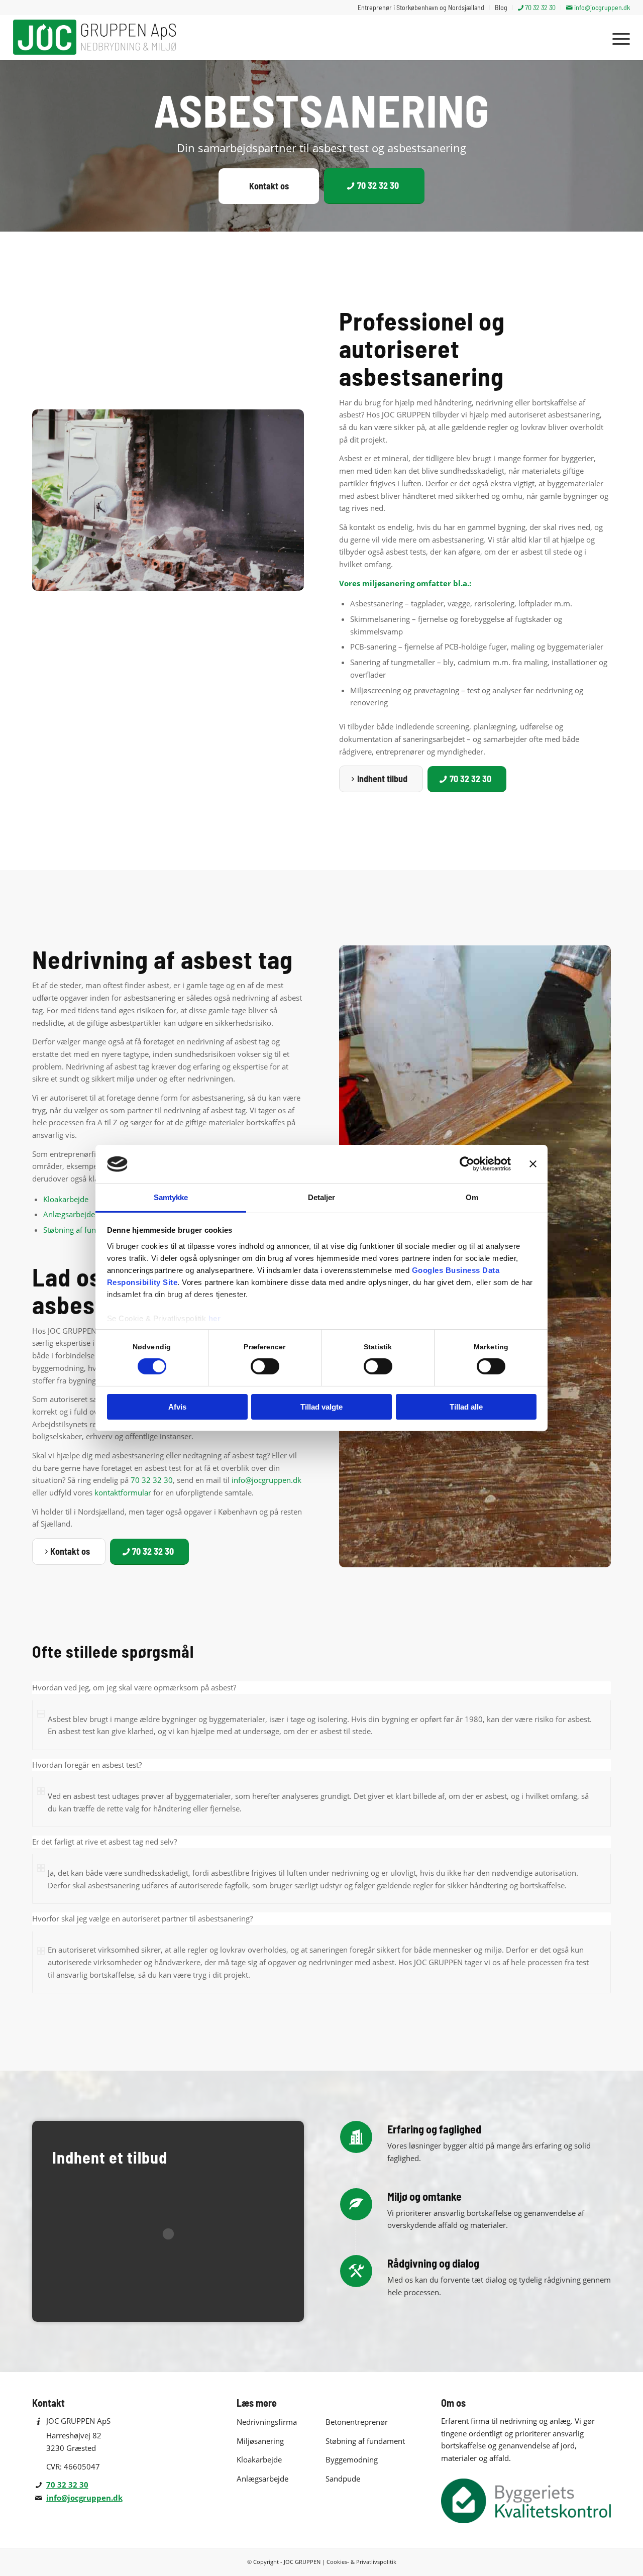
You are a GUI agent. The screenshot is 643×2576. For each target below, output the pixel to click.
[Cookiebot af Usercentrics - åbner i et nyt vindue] (467, 1164)
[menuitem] (421, 8)
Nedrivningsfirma (267, 2422)
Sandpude (343, 2479)
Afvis (177, 1407)
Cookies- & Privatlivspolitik (361, 2562)
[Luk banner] (533, 1164)
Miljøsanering (260, 2441)
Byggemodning (352, 2459)
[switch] (265, 1366)
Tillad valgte (321, 1407)
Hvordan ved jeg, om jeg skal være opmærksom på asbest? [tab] (134, 1687)
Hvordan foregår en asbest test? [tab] (87, 1765)
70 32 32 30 (152, 1480)
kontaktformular (123, 1492)
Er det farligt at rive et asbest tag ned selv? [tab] (104, 1842)
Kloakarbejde (66, 1199)
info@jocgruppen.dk (266, 1480)
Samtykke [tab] (171, 1197)
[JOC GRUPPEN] (97, 37)
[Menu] (618, 37)
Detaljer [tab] (322, 1197)
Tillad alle (466, 1407)
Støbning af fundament (83, 1230)
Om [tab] (472, 1197)
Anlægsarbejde (69, 1214)
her (215, 1318)
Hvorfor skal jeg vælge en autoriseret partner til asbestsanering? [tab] (142, 1918)
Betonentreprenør (357, 2422)
